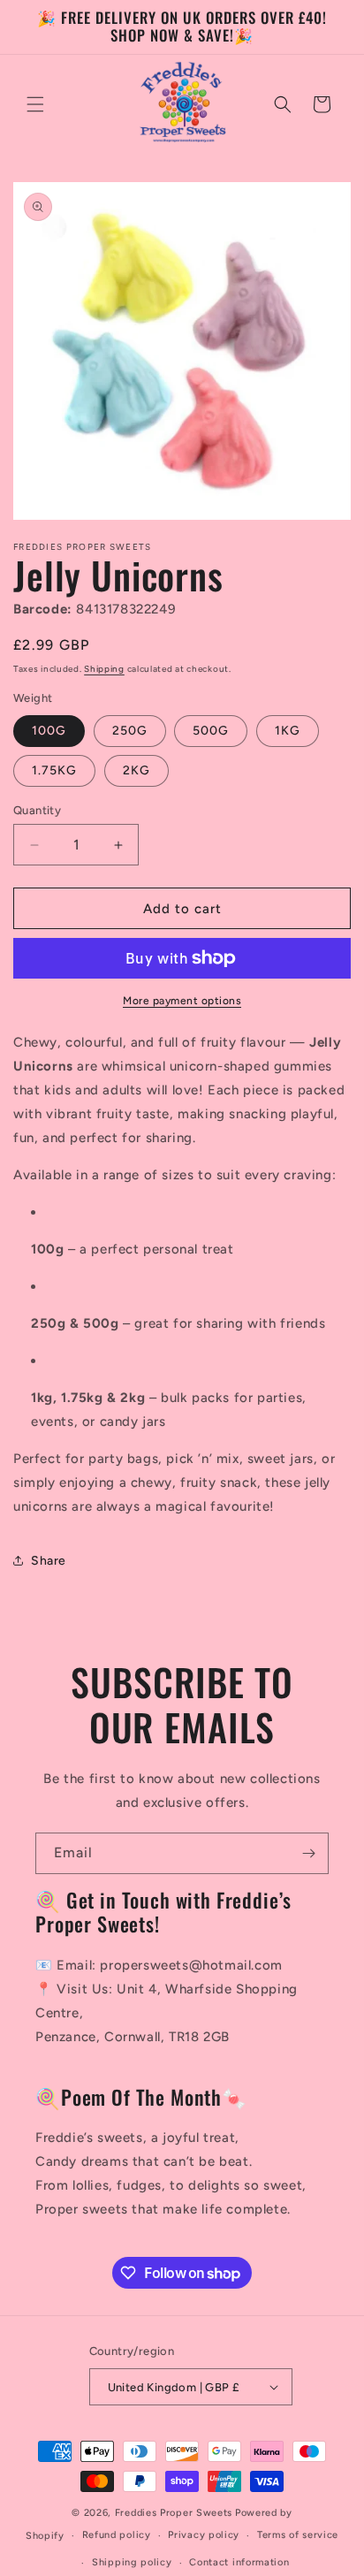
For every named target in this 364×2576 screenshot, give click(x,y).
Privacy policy (204, 2535)
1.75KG (54, 770)
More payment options (182, 1001)
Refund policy (117, 2535)
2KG (136, 770)
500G (211, 731)
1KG (288, 731)
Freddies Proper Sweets (174, 2513)
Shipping (104, 669)
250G (130, 731)
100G (49, 731)
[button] (35, 104)
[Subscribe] (308, 1853)
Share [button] (49, 1561)
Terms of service (298, 2535)
